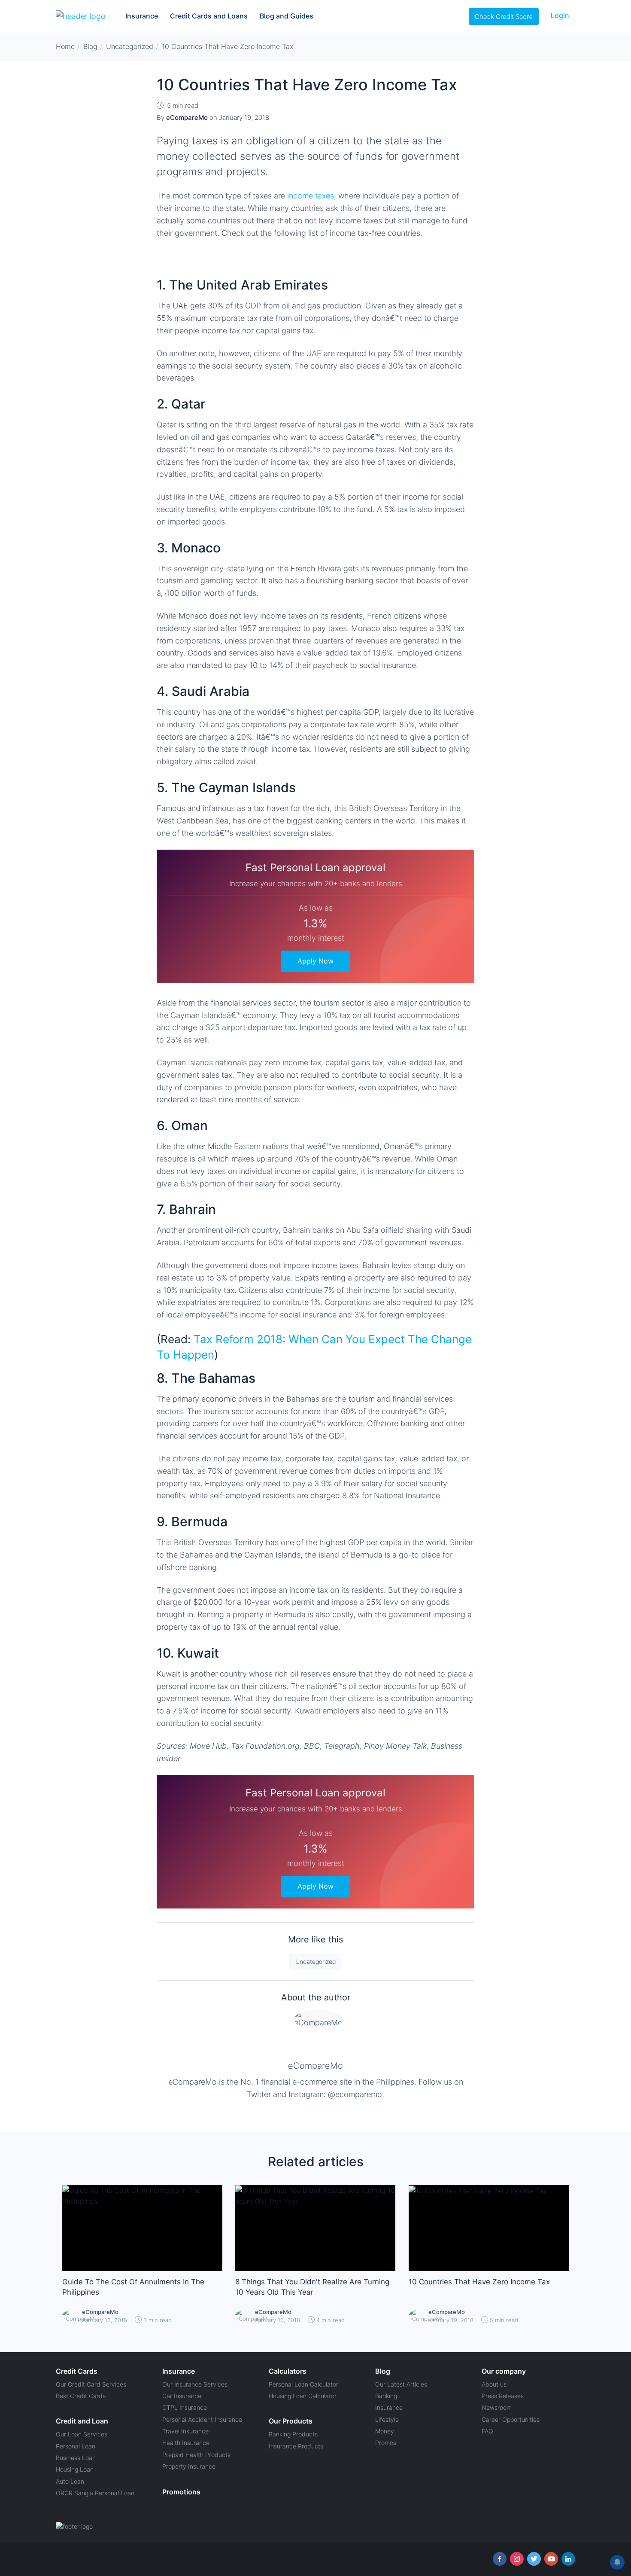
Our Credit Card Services (91, 2384)
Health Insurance (186, 2443)
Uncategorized (316, 1962)
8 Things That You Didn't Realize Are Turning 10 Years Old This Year (312, 2287)
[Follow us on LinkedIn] (568, 2559)
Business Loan (76, 2458)
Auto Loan (70, 2481)
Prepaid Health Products (196, 2455)
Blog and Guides (287, 16)
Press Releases (503, 2396)
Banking (386, 2396)
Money (385, 2431)
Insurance (142, 16)
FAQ (487, 2431)
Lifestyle (387, 2419)
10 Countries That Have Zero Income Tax (479, 2282)
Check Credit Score (504, 17)
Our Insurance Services (195, 2384)
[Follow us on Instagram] (517, 2559)
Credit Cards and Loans (209, 16)
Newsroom (497, 2407)
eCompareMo (315, 2066)
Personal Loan (76, 2446)
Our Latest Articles (401, 2384)
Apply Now (315, 961)
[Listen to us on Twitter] (534, 2559)
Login (560, 15)
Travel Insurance (185, 2431)
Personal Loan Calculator (303, 2384)
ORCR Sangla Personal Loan (95, 2493)
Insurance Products (296, 2446)
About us (494, 2384)
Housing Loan (75, 2469)
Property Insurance (189, 2466)
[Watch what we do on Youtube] (551, 2559)
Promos (386, 2443)
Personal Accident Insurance (202, 2419)
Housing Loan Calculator (303, 2396)
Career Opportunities (511, 2419)
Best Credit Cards (81, 2396)
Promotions (181, 2492)
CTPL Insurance (185, 2407)
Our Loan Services (82, 2434)
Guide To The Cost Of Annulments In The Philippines (133, 2287)
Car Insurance (182, 2396)
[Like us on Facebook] (500, 2559)
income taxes (311, 196)
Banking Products (293, 2434)
